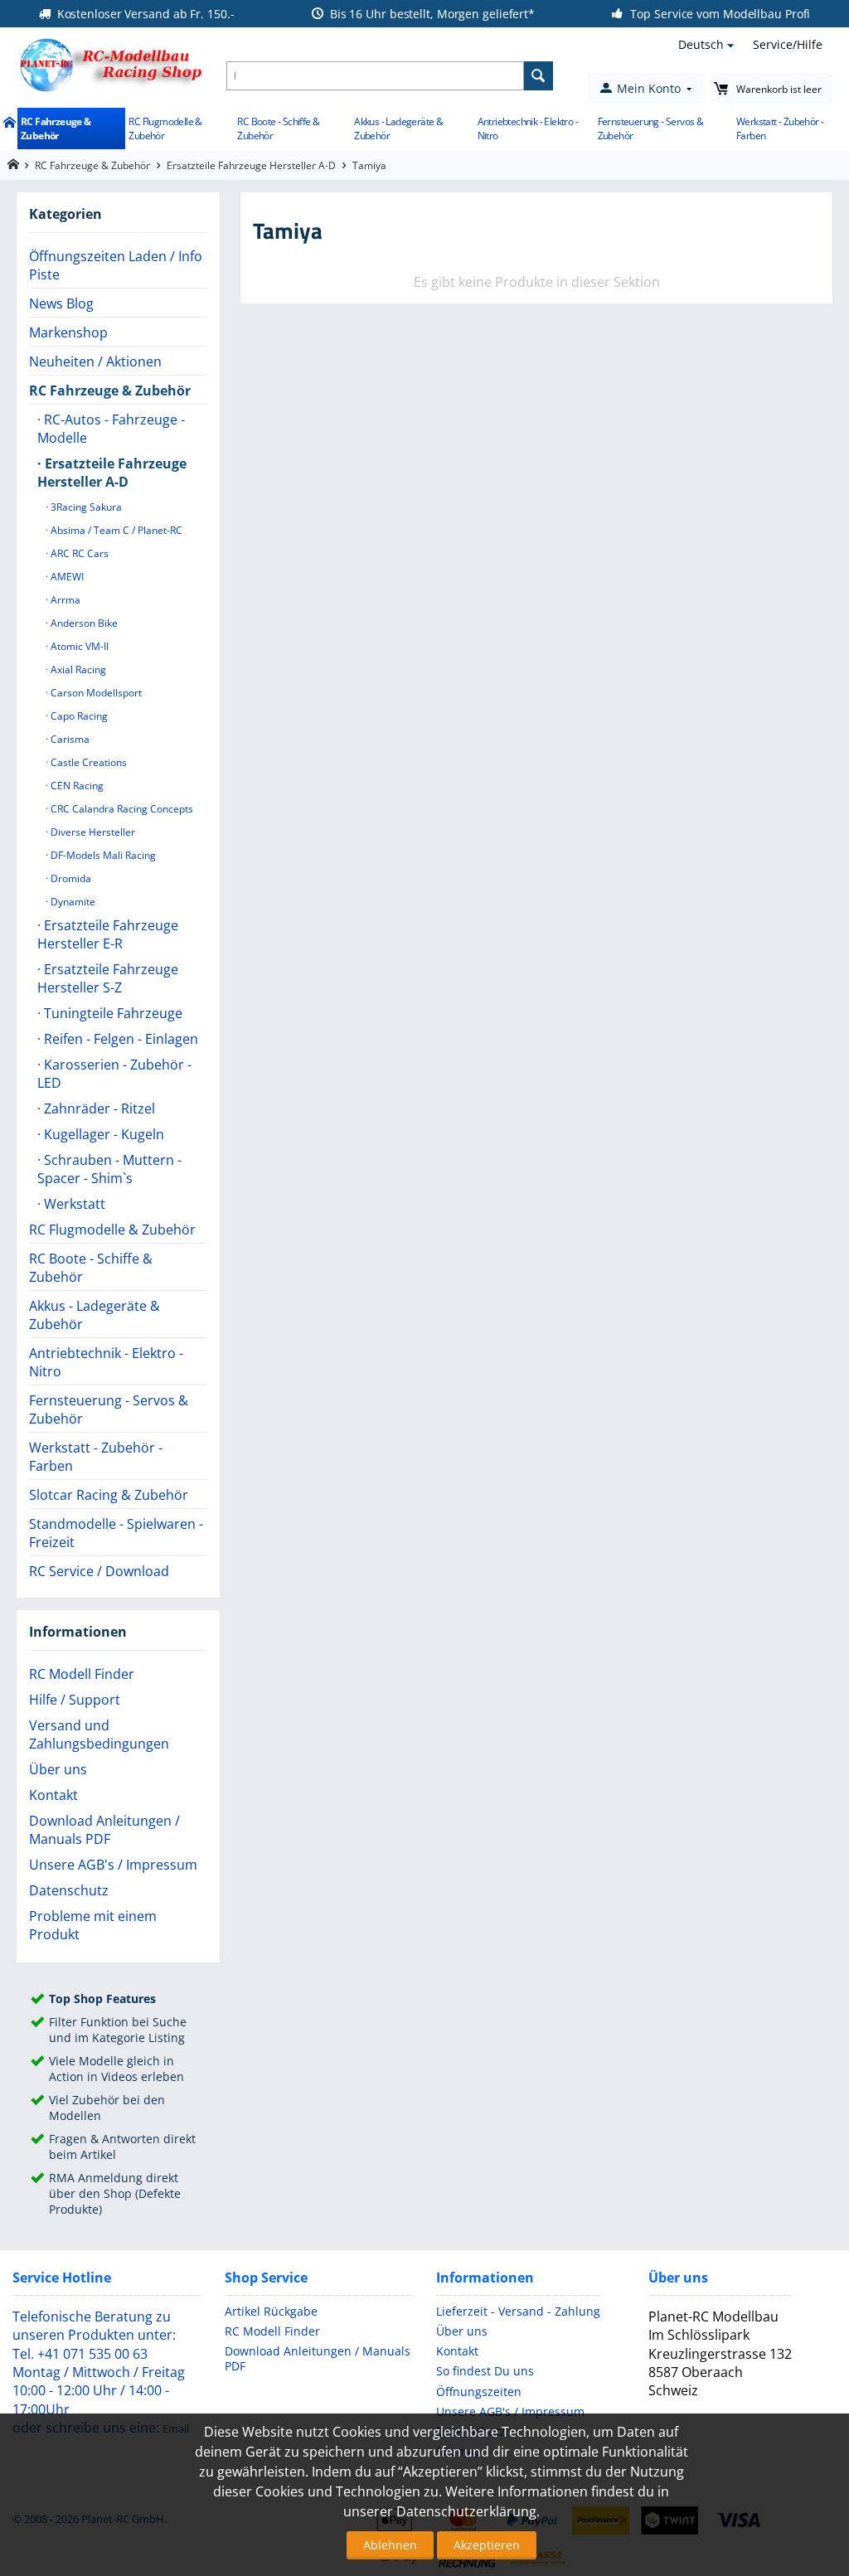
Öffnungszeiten (479, 2392)
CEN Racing (76, 786)
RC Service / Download (99, 1571)
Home (9, 124)
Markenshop (68, 332)
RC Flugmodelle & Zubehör (165, 129)
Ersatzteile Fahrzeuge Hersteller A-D (251, 165)
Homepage (13, 165)
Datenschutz (69, 1890)
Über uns (58, 1769)
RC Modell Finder (82, 1674)
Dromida (70, 878)
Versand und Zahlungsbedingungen (99, 1734)
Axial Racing (77, 669)
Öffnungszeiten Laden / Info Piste (116, 265)
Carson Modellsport (95, 693)
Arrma (64, 600)
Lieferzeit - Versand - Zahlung (518, 2311)
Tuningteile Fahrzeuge (112, 1013)
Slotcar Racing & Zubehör (109, 1495)
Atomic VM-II (78, 646)
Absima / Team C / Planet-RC (115, 530)
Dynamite (72, 902)
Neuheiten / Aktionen (95, 361)
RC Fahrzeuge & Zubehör (56, 129)
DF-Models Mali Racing (102, 855)
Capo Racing (78, 716)
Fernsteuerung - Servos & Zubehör (651, 129)
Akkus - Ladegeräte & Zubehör (398, 129)
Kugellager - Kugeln (102, 1134)
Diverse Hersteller (92, 832)
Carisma (69, 739)
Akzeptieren (487, 2545)
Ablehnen (390, 2545)
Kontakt (53, 1795)
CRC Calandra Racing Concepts (121, 809)
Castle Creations (87, 762)
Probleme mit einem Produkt (93, 1925)
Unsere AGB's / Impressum (113, 1865)
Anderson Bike (83, 623)
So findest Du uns (485, 2371)
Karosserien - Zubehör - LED (114, 1074)
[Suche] (539, 76)
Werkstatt (73, 1204)
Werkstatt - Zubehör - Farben (780, 129)
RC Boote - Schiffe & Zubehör (278, 129)
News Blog (61, 303)
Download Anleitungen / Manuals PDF (104, 1830)
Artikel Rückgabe (271, 2311)
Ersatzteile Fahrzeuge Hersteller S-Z (108, 978)
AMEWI (66, 577)
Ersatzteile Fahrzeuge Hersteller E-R (108, 934)
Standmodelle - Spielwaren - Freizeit (116, 1533)
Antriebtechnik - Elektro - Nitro (528, 129)
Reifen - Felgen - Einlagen (119, 1039)
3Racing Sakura (85, 507)
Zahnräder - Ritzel (98, 1109)
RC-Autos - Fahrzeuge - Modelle (111, 429)
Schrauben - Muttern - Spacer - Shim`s (109, 1169)
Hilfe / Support (75, 1700)
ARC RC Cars (78, 553)
